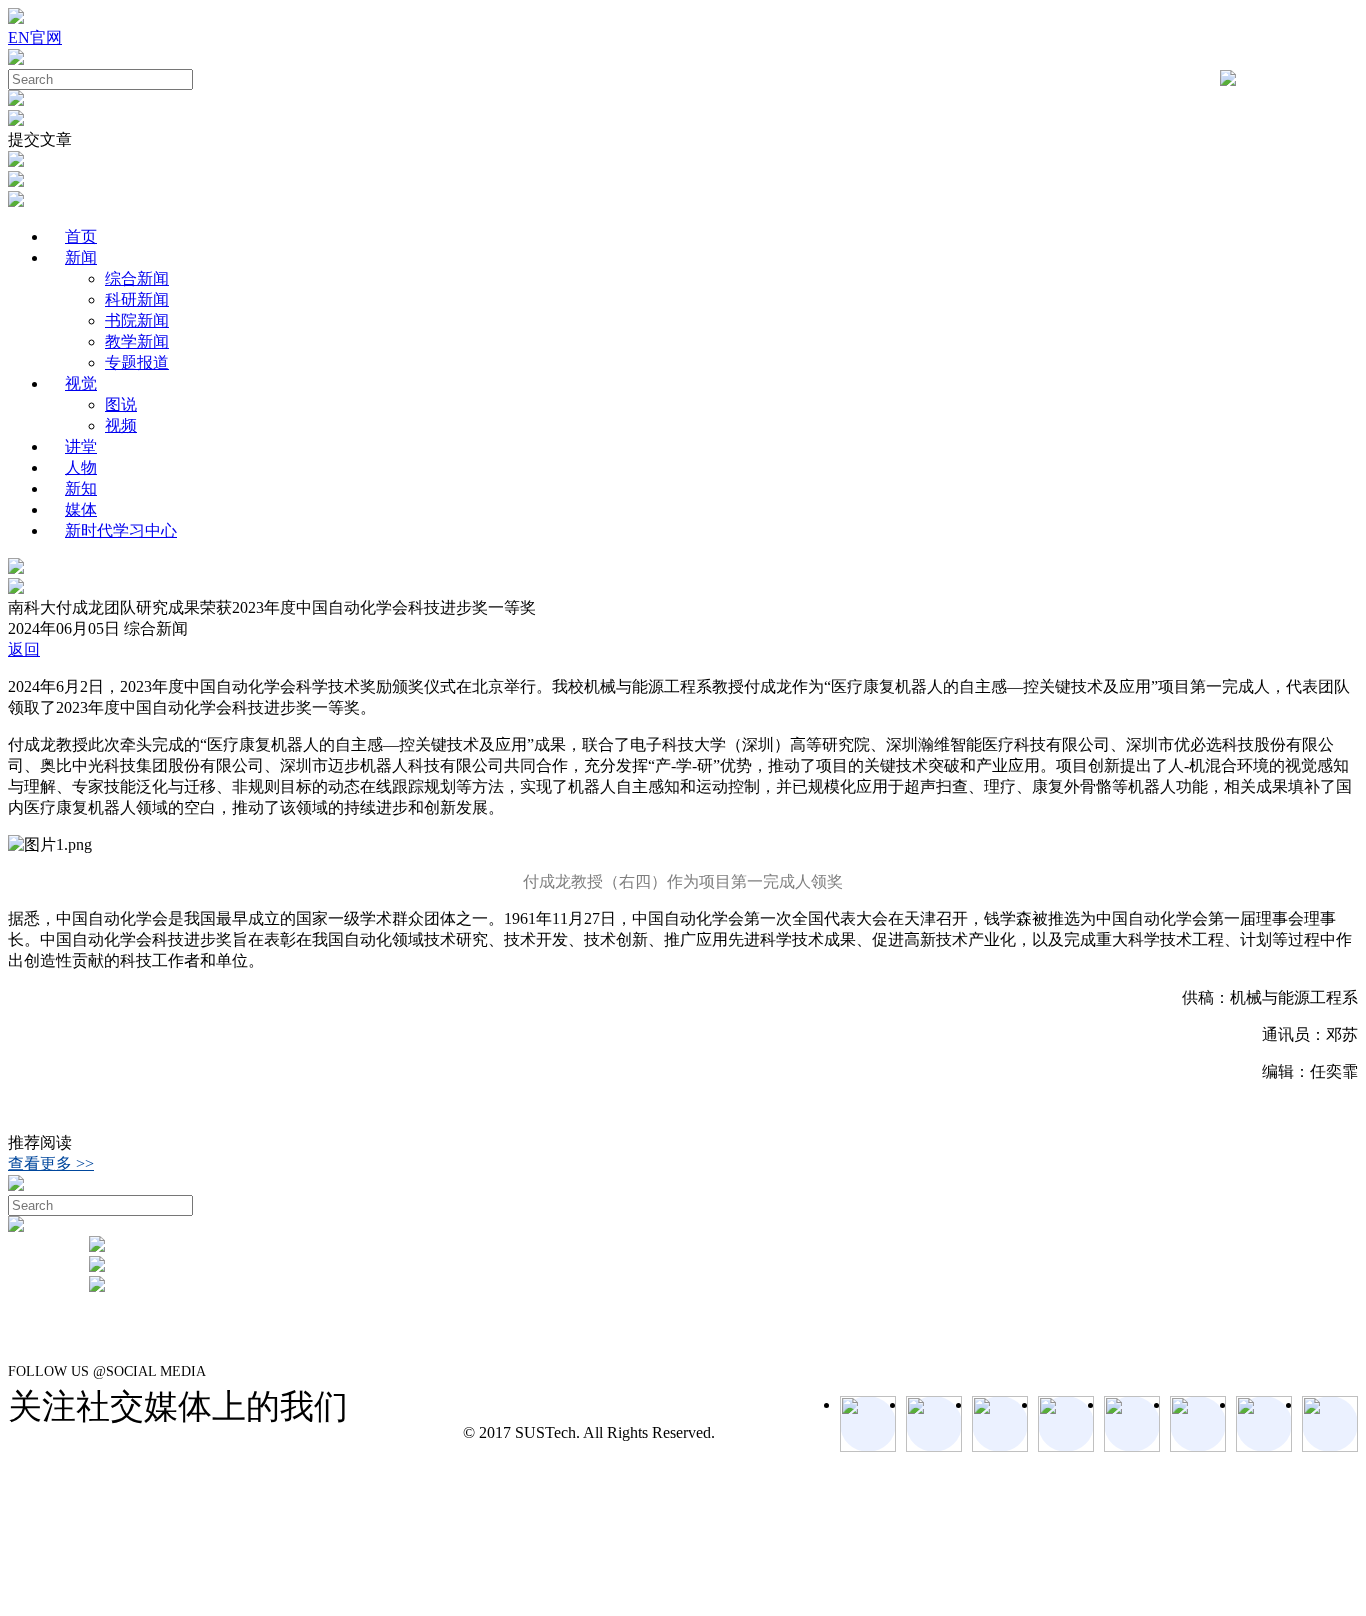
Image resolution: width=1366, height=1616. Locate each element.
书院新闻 (137, 320)
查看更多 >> (51, 1163)
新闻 (81, 257)
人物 (81, 467)
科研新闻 (137, 299)
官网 (46, 37)
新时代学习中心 (121, 530)
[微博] (1264, 1424)
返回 (24, 649)
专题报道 (137, 362)
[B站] (1198, 1424)
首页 (81, 236)
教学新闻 (137, 341)
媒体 (81, 509)
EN (19, 37)
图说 (121, 404)
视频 (121, 425)
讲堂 (81, 446)
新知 (81, 488)
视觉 (81, 383)
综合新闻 (137, 278)
